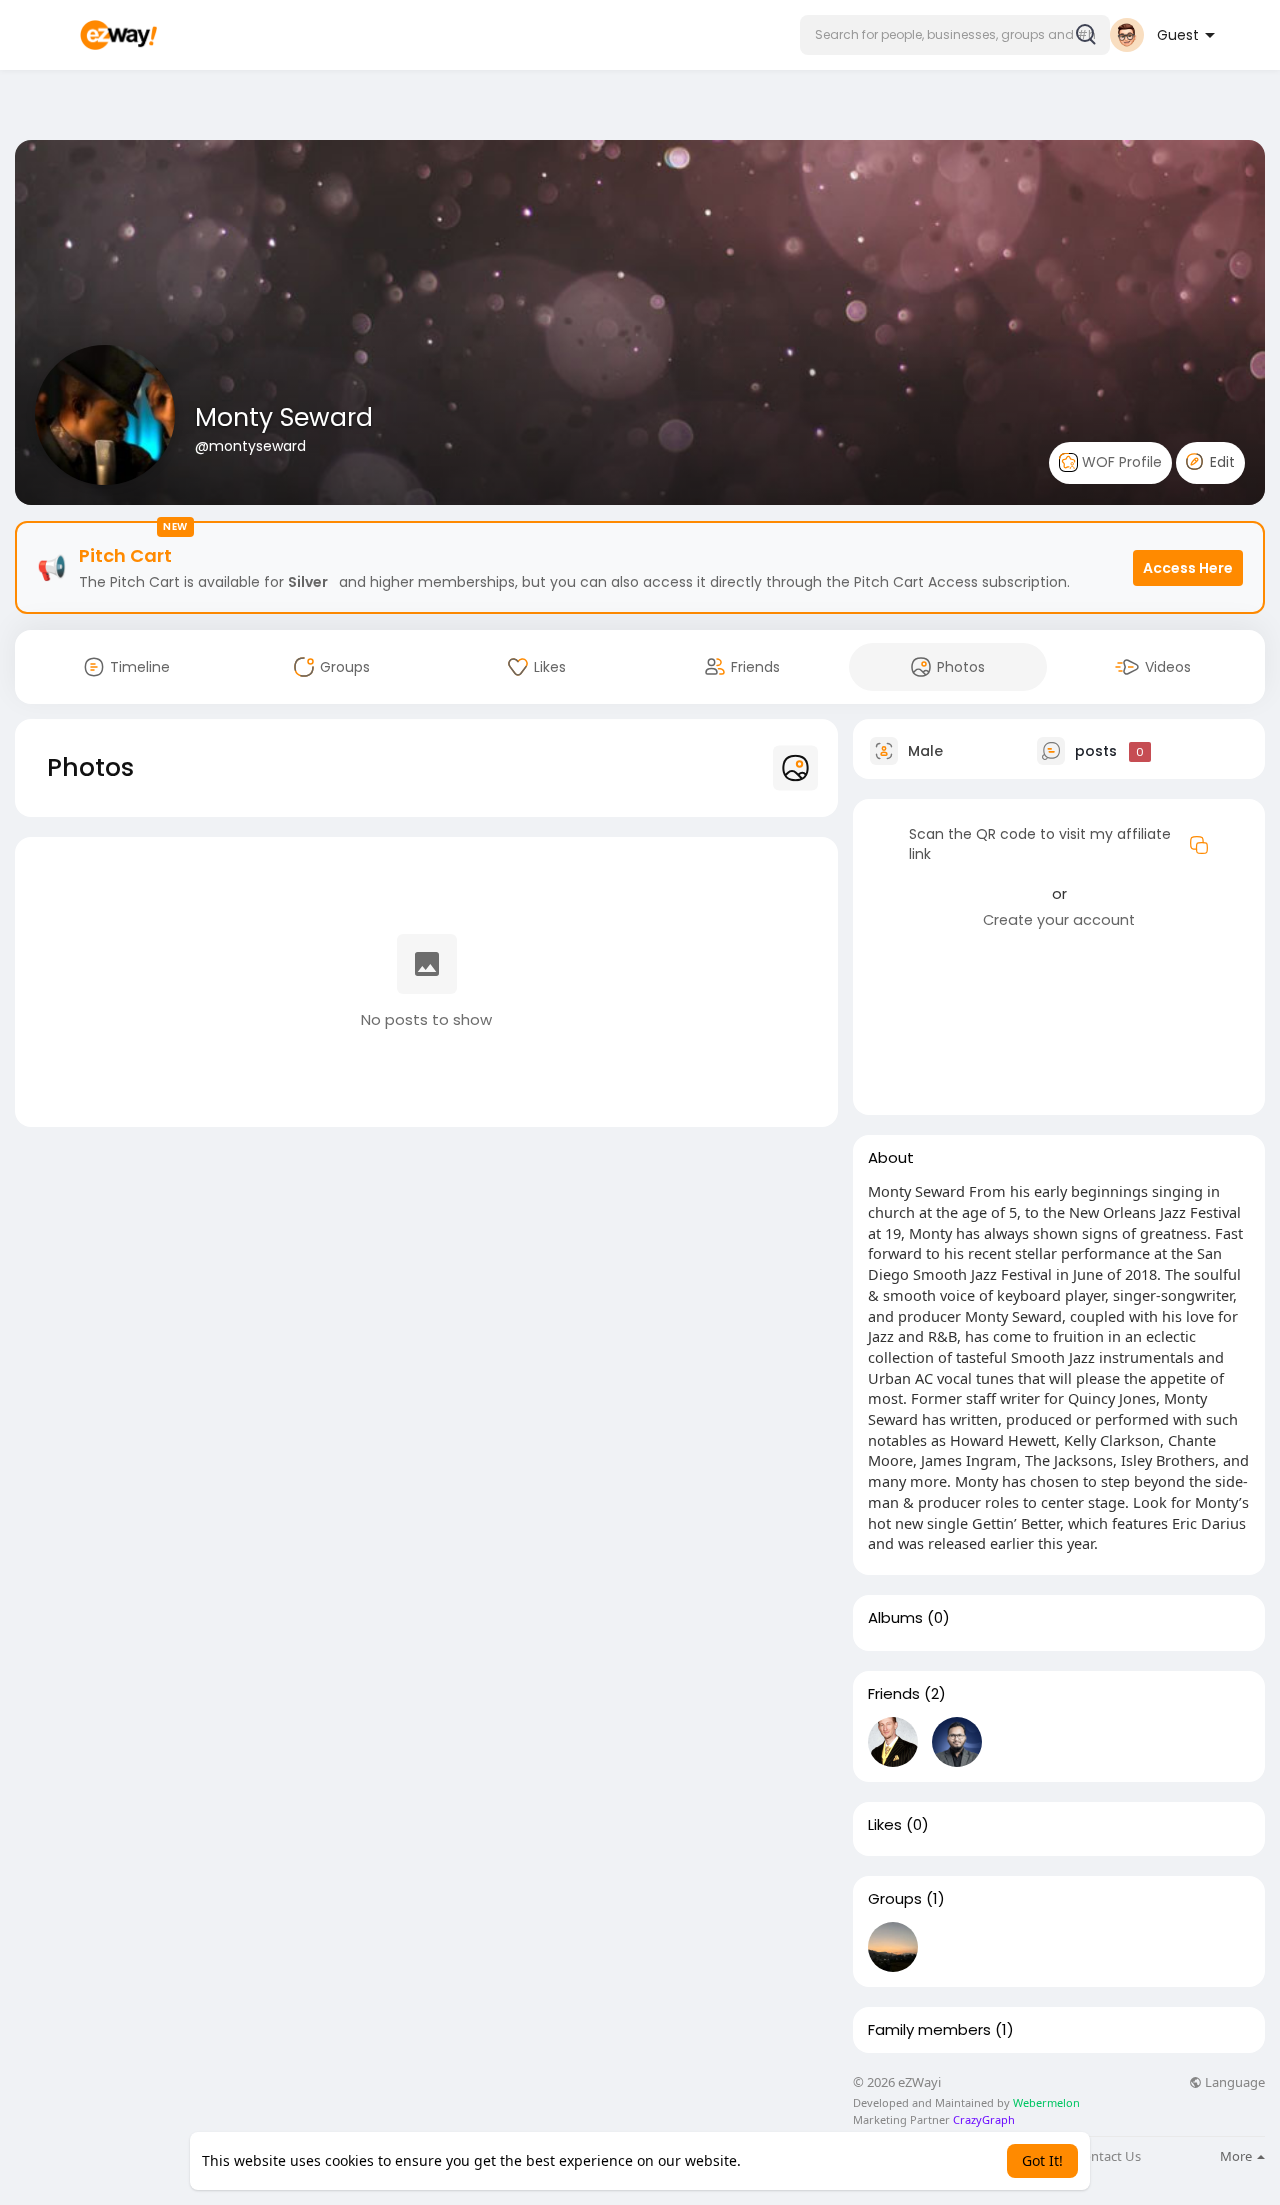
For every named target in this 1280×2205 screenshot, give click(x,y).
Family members (929, 2030)
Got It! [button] (1042, 2160)
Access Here (1188, 568)
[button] (955, 35)
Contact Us (1108, 2156)
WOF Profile (1120, 462)
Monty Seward (284, 417)
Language (1233, 2082)
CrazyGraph (982, 2119)
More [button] (1237, 2156)
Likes (885, 1825)
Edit (1220, 462)
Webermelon (1046, 2102)
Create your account (1059, 920)
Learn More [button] (783, 2160)
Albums (895, 1618)
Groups (895, 1899)
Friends (894, 1694)
